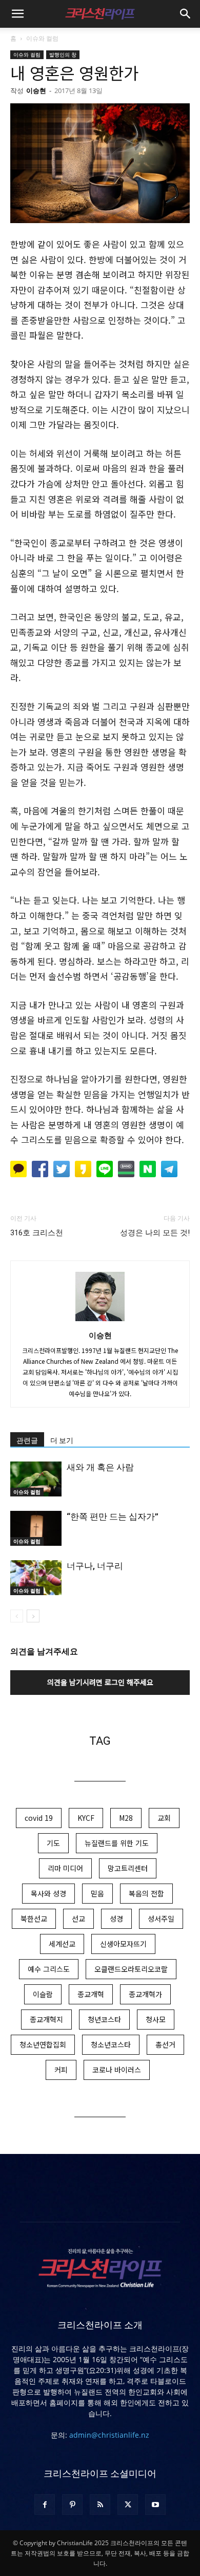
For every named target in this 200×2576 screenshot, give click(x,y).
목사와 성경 (48, 1893)
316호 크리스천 (37, 1233)
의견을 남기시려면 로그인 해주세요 (100, 1682)
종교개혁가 (145, 1994)
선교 (78, 1919)
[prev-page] (17, 1616)
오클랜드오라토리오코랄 (131, 1969)
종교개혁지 (46, 2019)
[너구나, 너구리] (36, 1578)
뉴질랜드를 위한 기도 (117, 1843)
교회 (164, 1818)
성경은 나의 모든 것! (155, 1233)
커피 (61, 2070)
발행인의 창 (63, 54)
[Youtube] (155, 2505)
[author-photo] (100, 1321)
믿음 (97, 1893)
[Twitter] (128, 2505)
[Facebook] (45, 2505)
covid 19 (39, 1818)
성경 (116, 1919)
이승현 (36, 90)
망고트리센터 (128, 1868)
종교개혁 (91, 1994)
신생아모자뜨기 (123, 1944)
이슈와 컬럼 (42, 38)
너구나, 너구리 (95, 1566)
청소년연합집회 (43, 2044)
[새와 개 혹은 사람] (36, 1479)
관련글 (27, 1440)
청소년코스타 (111, 2044)
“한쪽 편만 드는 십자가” (113, 1517)
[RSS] (100, 2505)
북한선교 (34, 1919)
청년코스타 (104, 2019)
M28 (126, 1818)
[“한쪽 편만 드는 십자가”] (36, 1529)
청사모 (156, 2019)
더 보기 (62, 1440)
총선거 (165, 2044)
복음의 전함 (146, 1893)
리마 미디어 (65, 1868)
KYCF (86, 1818)
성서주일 (161, 1919)
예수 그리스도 (49, 1969)
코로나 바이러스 (117, 2070)
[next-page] (33, 1616)
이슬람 (43, 1994)
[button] (17, 14)
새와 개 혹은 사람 (100, 1467)
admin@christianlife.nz (109, 2435)
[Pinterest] (72, 2505)
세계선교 (62, 1944)
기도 (53, 1843)
